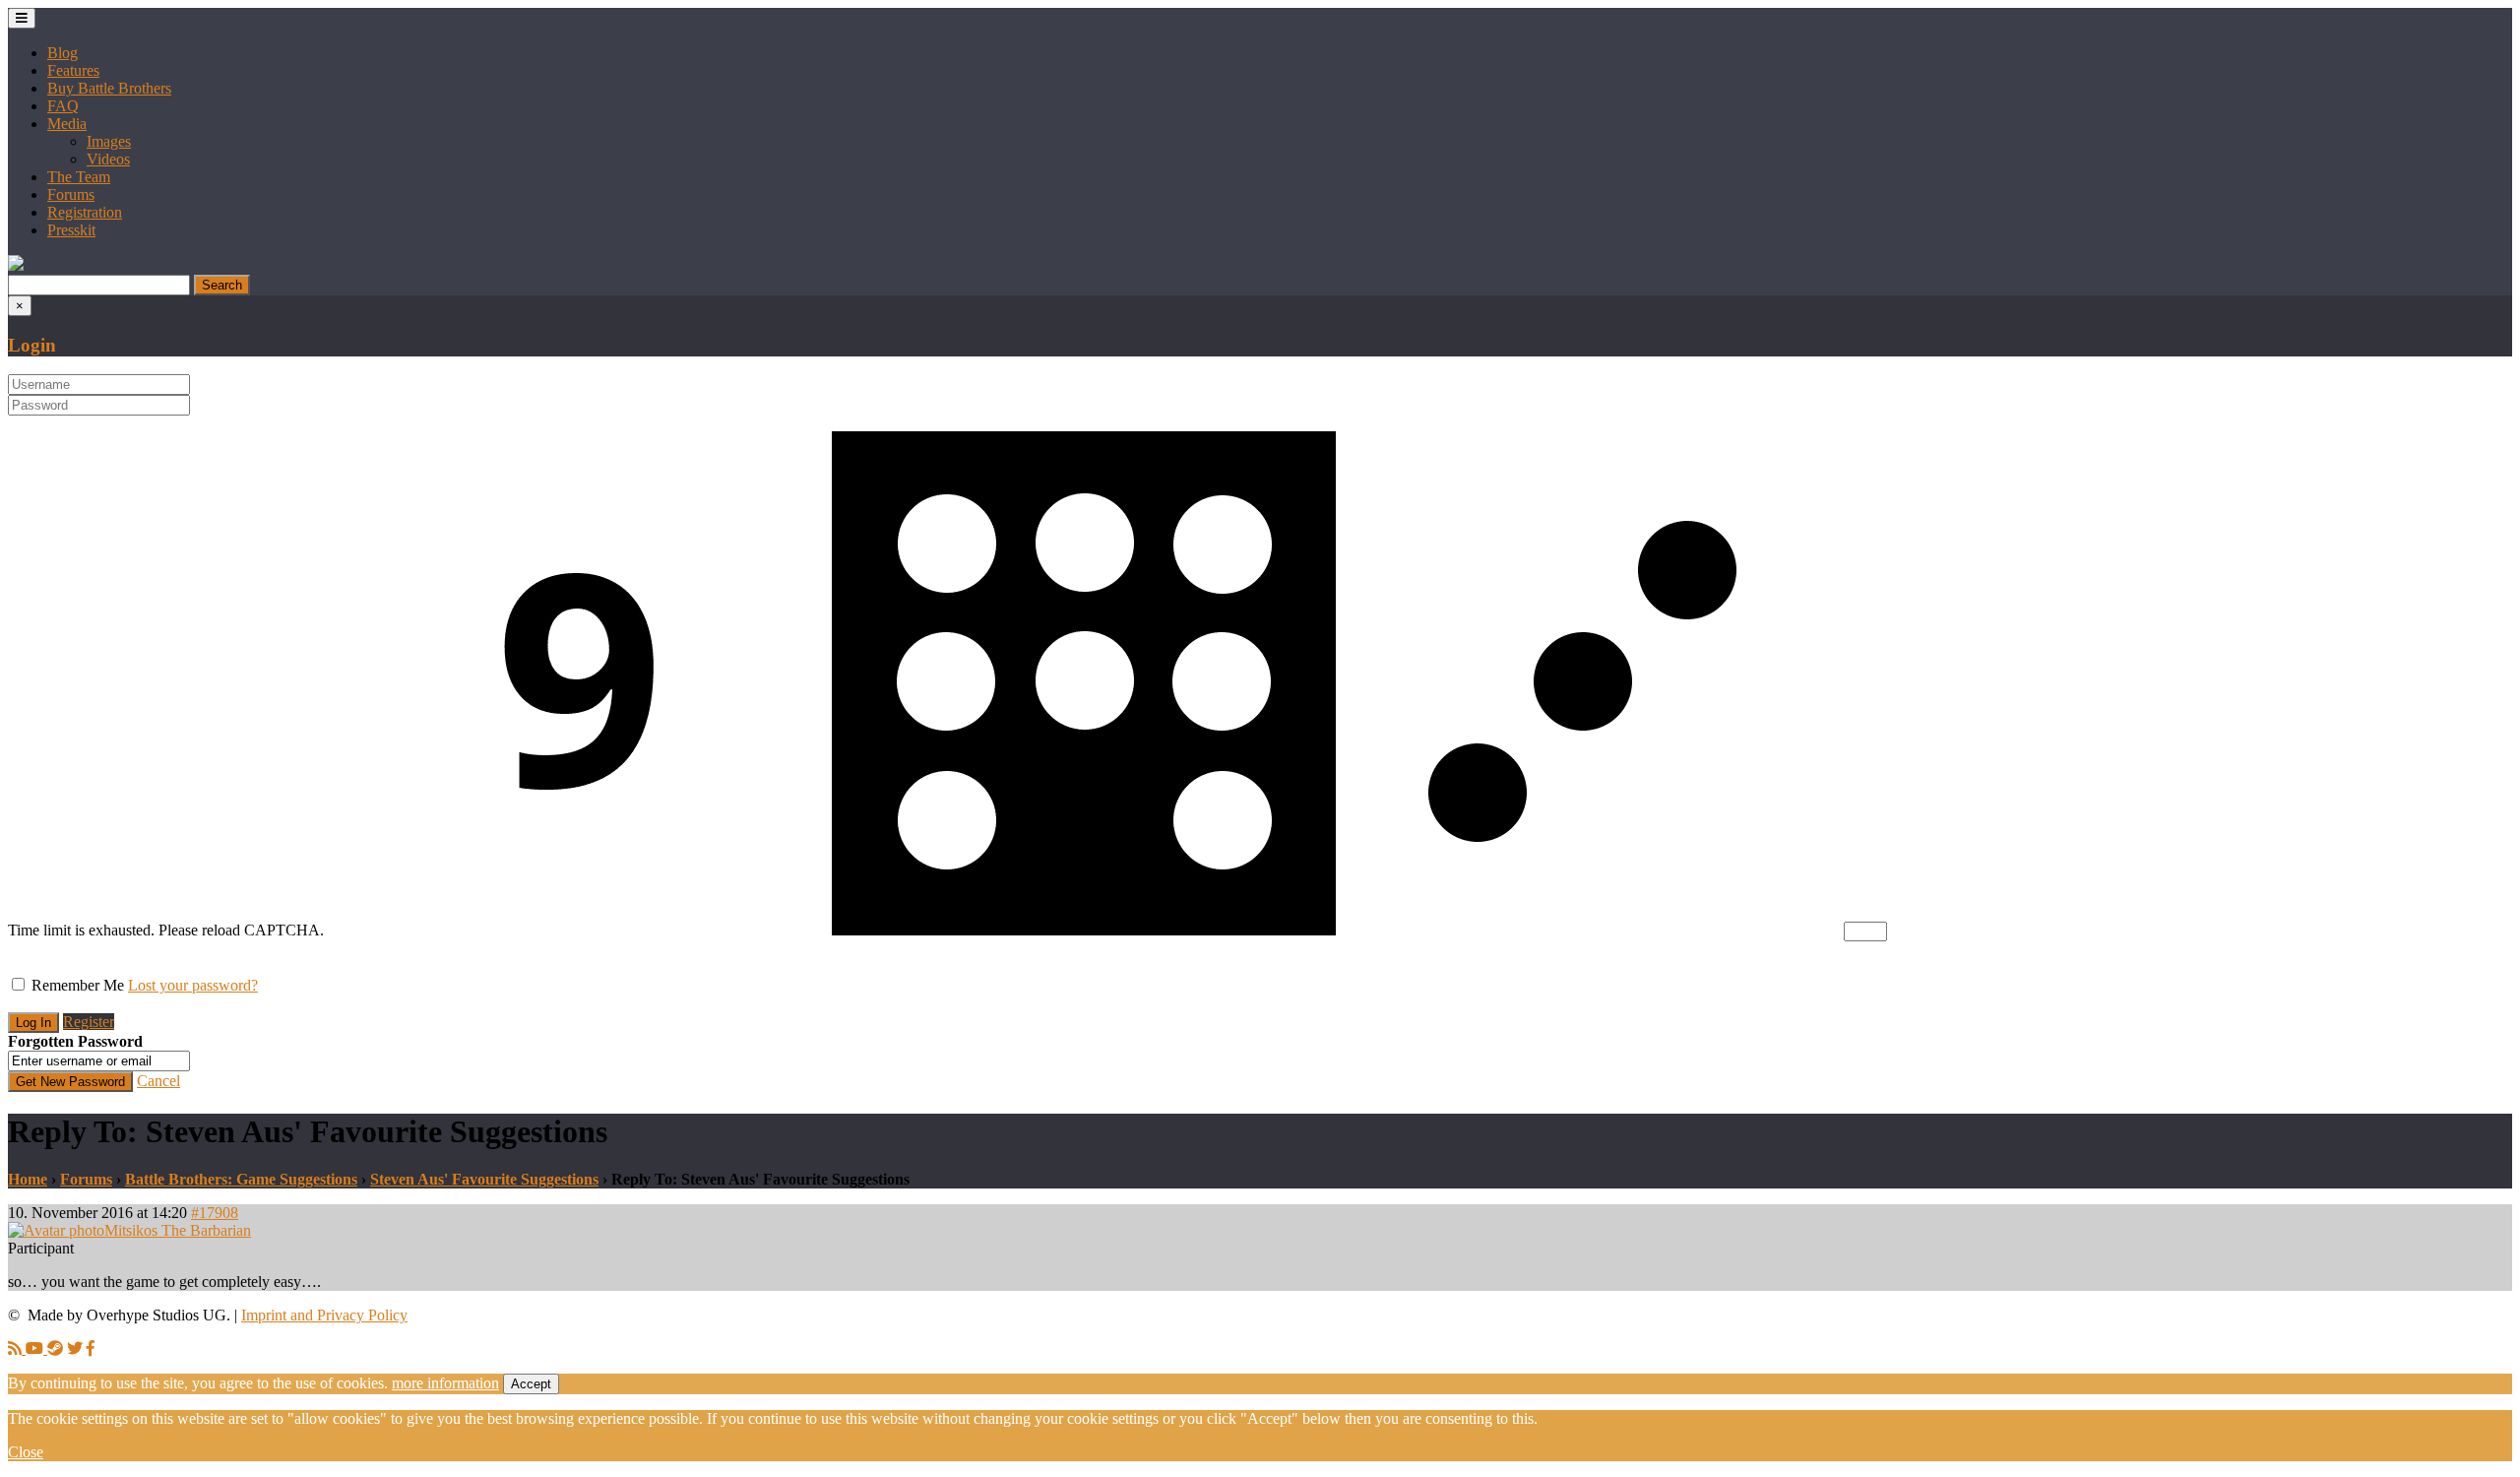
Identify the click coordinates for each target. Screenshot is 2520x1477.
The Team (79, 177)
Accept (531, 1384)
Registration (85, 212)
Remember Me (78, 985)
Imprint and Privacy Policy (324, 1315)
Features (73, 70)
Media (67, 124)
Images (109, 141)
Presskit (71, 230)
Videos (108, 159)
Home (28, 1179)
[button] (16, 265)
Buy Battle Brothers (109, 88)
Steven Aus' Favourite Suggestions (484, 1179)
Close (26, 1452)
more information (445, 1383)
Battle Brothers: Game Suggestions (241, 1179)
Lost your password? (193, 985)
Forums (71, 194)
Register (89, 1022)
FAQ (63, 106)
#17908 (215, 1213)
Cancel (158, 1081)
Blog (63, 53)
